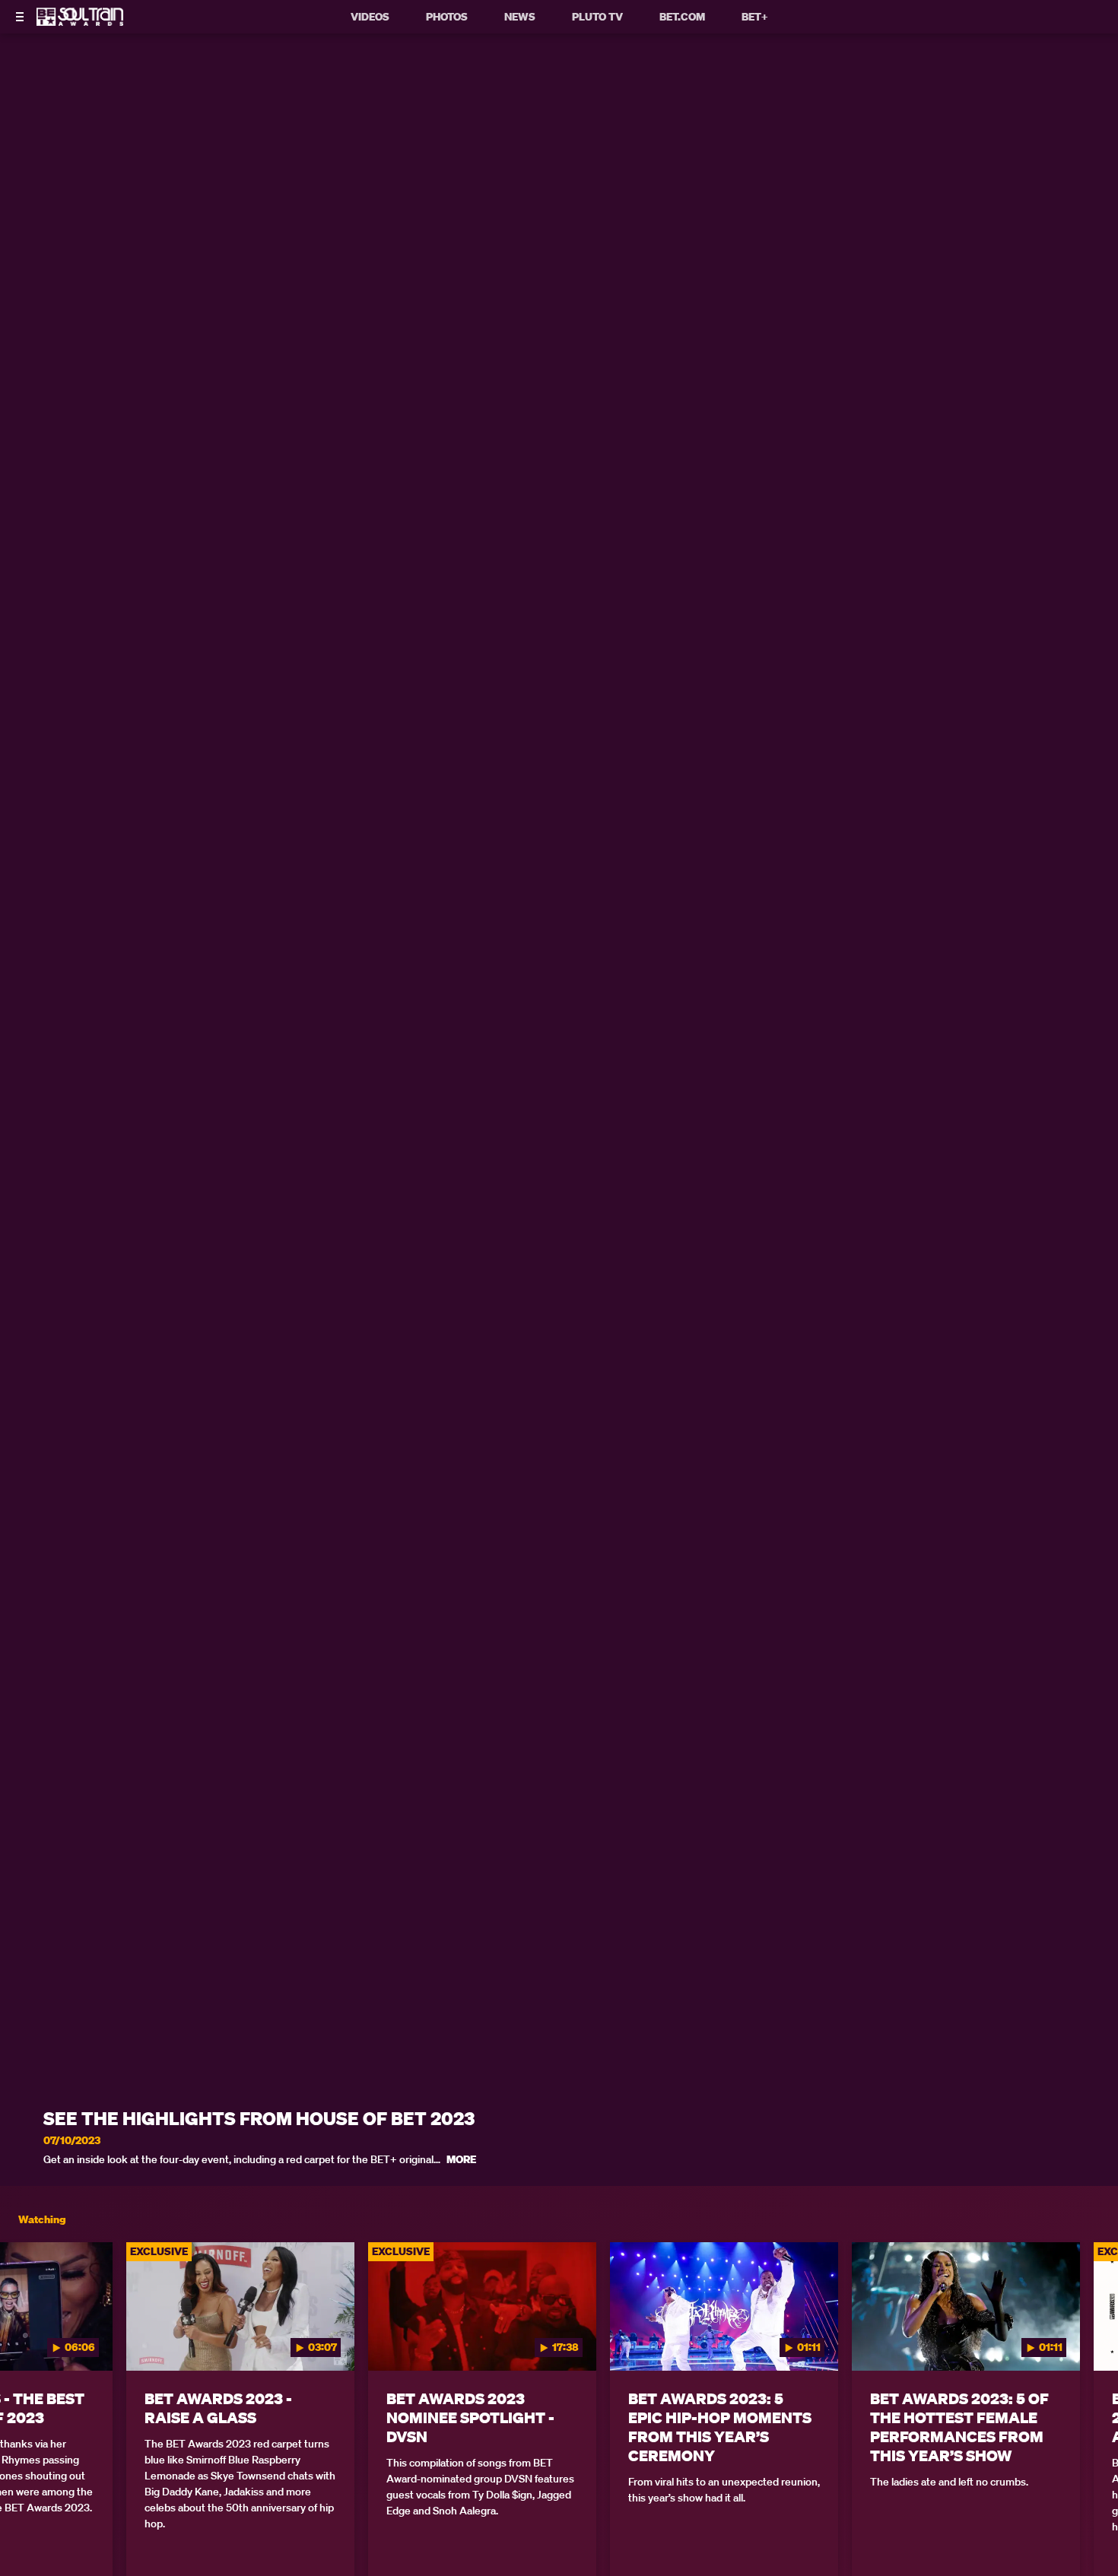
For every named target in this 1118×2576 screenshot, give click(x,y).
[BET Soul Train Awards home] (80, 21)
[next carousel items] (1090, 2338)
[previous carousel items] (28, 2338)
